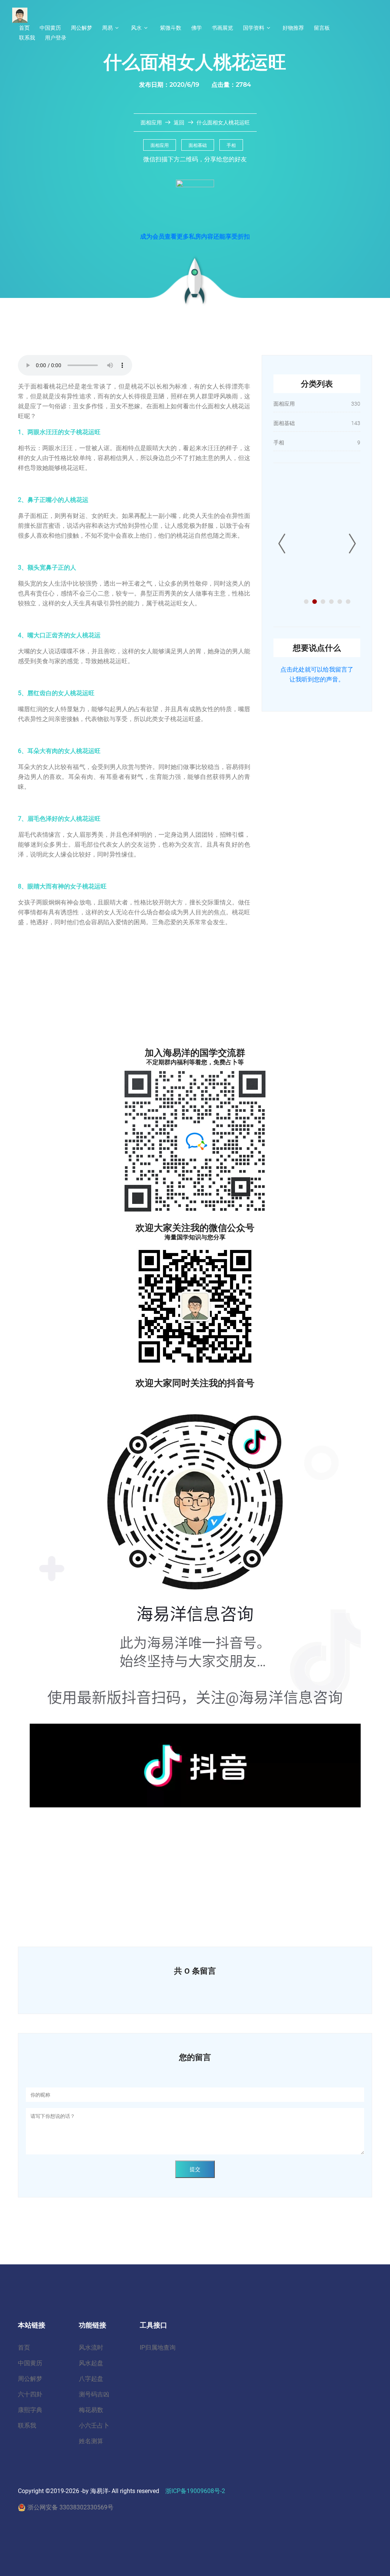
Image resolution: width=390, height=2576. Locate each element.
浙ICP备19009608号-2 (195, 2491)
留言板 (322, 28)
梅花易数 (91, 2410)
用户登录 (56, 38)
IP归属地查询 (158, 2348)
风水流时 (91, 2348)
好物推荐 (293, 28)
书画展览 (222, 28)
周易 (107, 28)
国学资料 (254, 28)
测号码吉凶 (94, 2394)
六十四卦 (30, 2394)
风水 (136, 28)
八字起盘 (91, 2379)
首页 (24, 28)
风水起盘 (91, 2363)
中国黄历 (50, 28)
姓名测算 (91, 2441)
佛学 (197, 28)
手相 (231, 145)
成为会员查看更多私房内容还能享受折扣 (195, 236)
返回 (179, 123)
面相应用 (152, 123)
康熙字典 (30, 2410)
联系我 (27, 38)
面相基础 (198, 145)
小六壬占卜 (94, 2426)
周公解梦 (82, 28)
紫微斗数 (171, 28)
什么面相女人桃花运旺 (223, 123)
